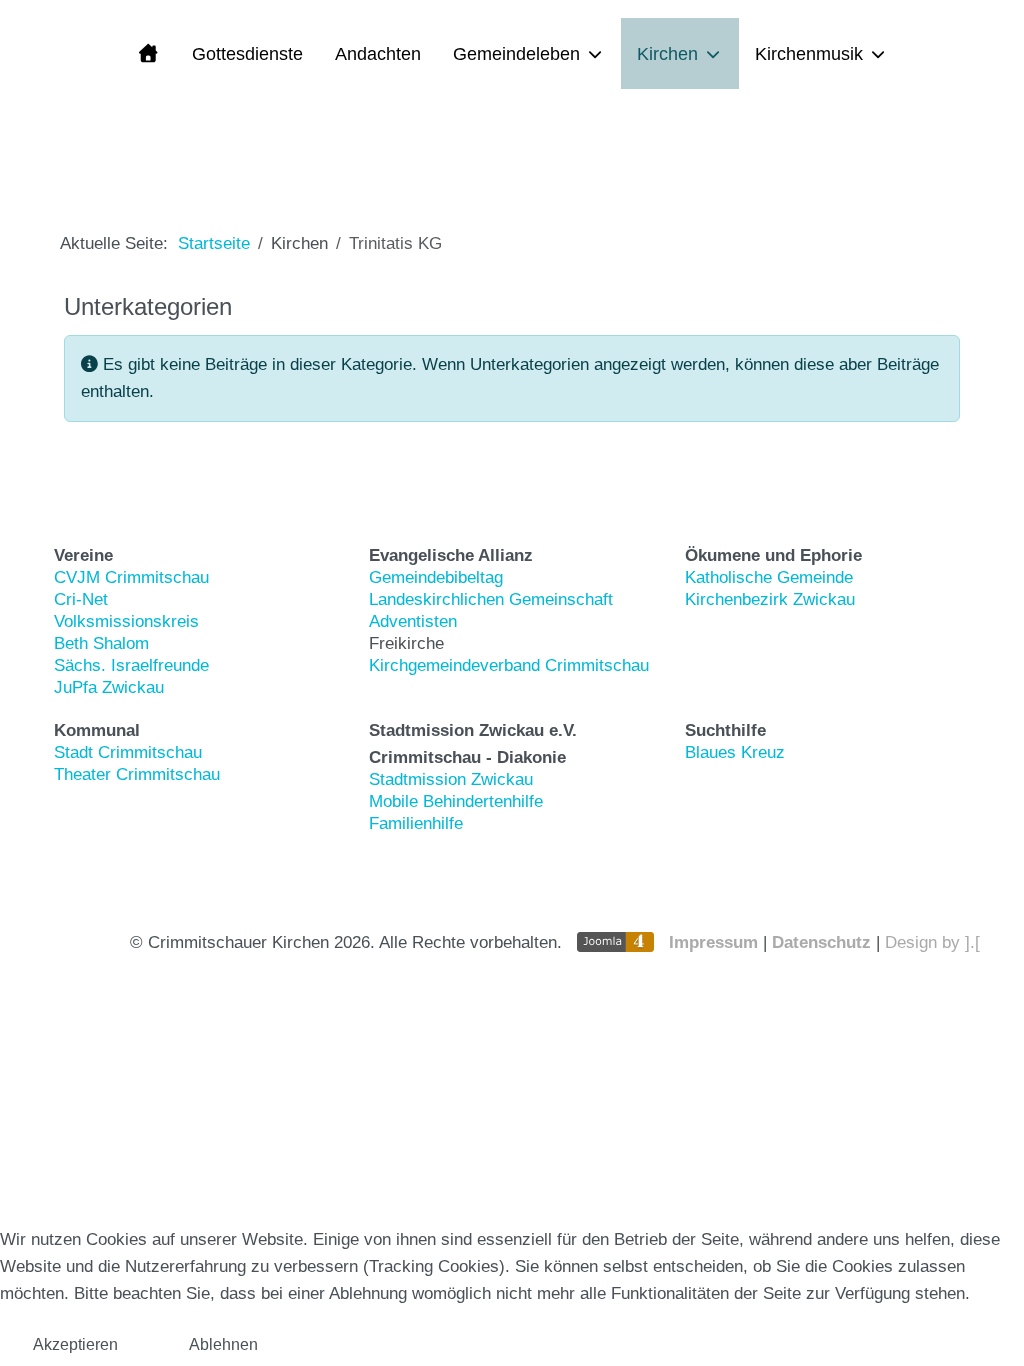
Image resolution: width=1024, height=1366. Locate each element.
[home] (147, 53)
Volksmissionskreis (126, 621)
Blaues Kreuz (735, 752)
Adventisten (413, 621)
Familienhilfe (416, 823)
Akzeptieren (75, 1344)
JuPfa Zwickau (109, 687)
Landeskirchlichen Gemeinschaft (491, 599)
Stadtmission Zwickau (451, 779)
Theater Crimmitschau (137, 774)
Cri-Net (81, 599)
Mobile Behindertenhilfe (456, 801)
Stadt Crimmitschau (128, 752)
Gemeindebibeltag (436, 577)
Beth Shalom (101, 643)
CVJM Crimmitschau (131, 577)
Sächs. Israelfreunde (131, 665)
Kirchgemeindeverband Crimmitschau (509, 665)
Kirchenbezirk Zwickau (770, 599)
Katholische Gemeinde (769, 577)
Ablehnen (223, 1344)
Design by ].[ (932, 942)
